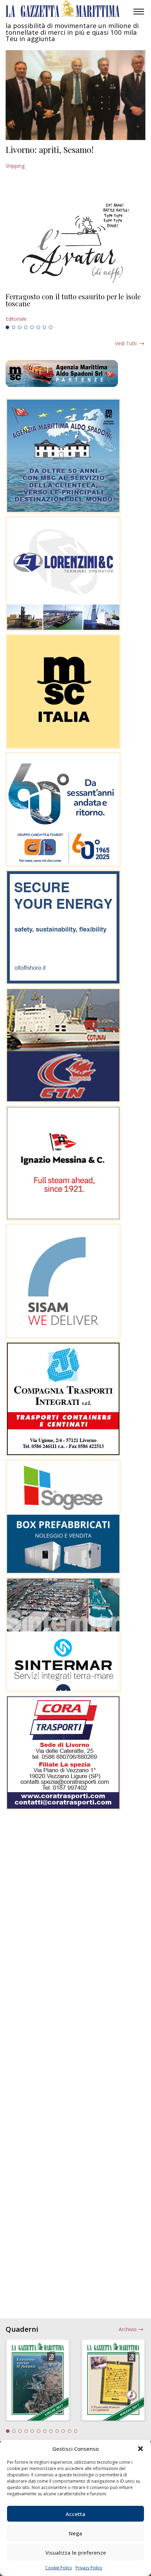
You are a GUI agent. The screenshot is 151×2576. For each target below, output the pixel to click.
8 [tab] (51, 327)
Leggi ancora (75, 308)
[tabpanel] (75, 308)
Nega (75, 2533)
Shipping (15, 166)
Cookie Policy (59, 2568)
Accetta (75, 2514)
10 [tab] (63, 2431)
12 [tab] (76, 2431)
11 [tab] (70, 2431)
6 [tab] (38, 327)
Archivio (128, 2329)
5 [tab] (32, 327)
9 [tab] (57, 2431)
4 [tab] (26, 327)
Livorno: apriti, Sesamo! (50, 149)
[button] (140, 2449)
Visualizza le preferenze (76, 2552)
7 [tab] (45, 327)
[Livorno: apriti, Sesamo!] (75, 95)
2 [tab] (14, 327)
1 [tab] (7, 327)
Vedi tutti (126, 343)
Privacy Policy (89, 2568)
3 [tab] (20, 327)
